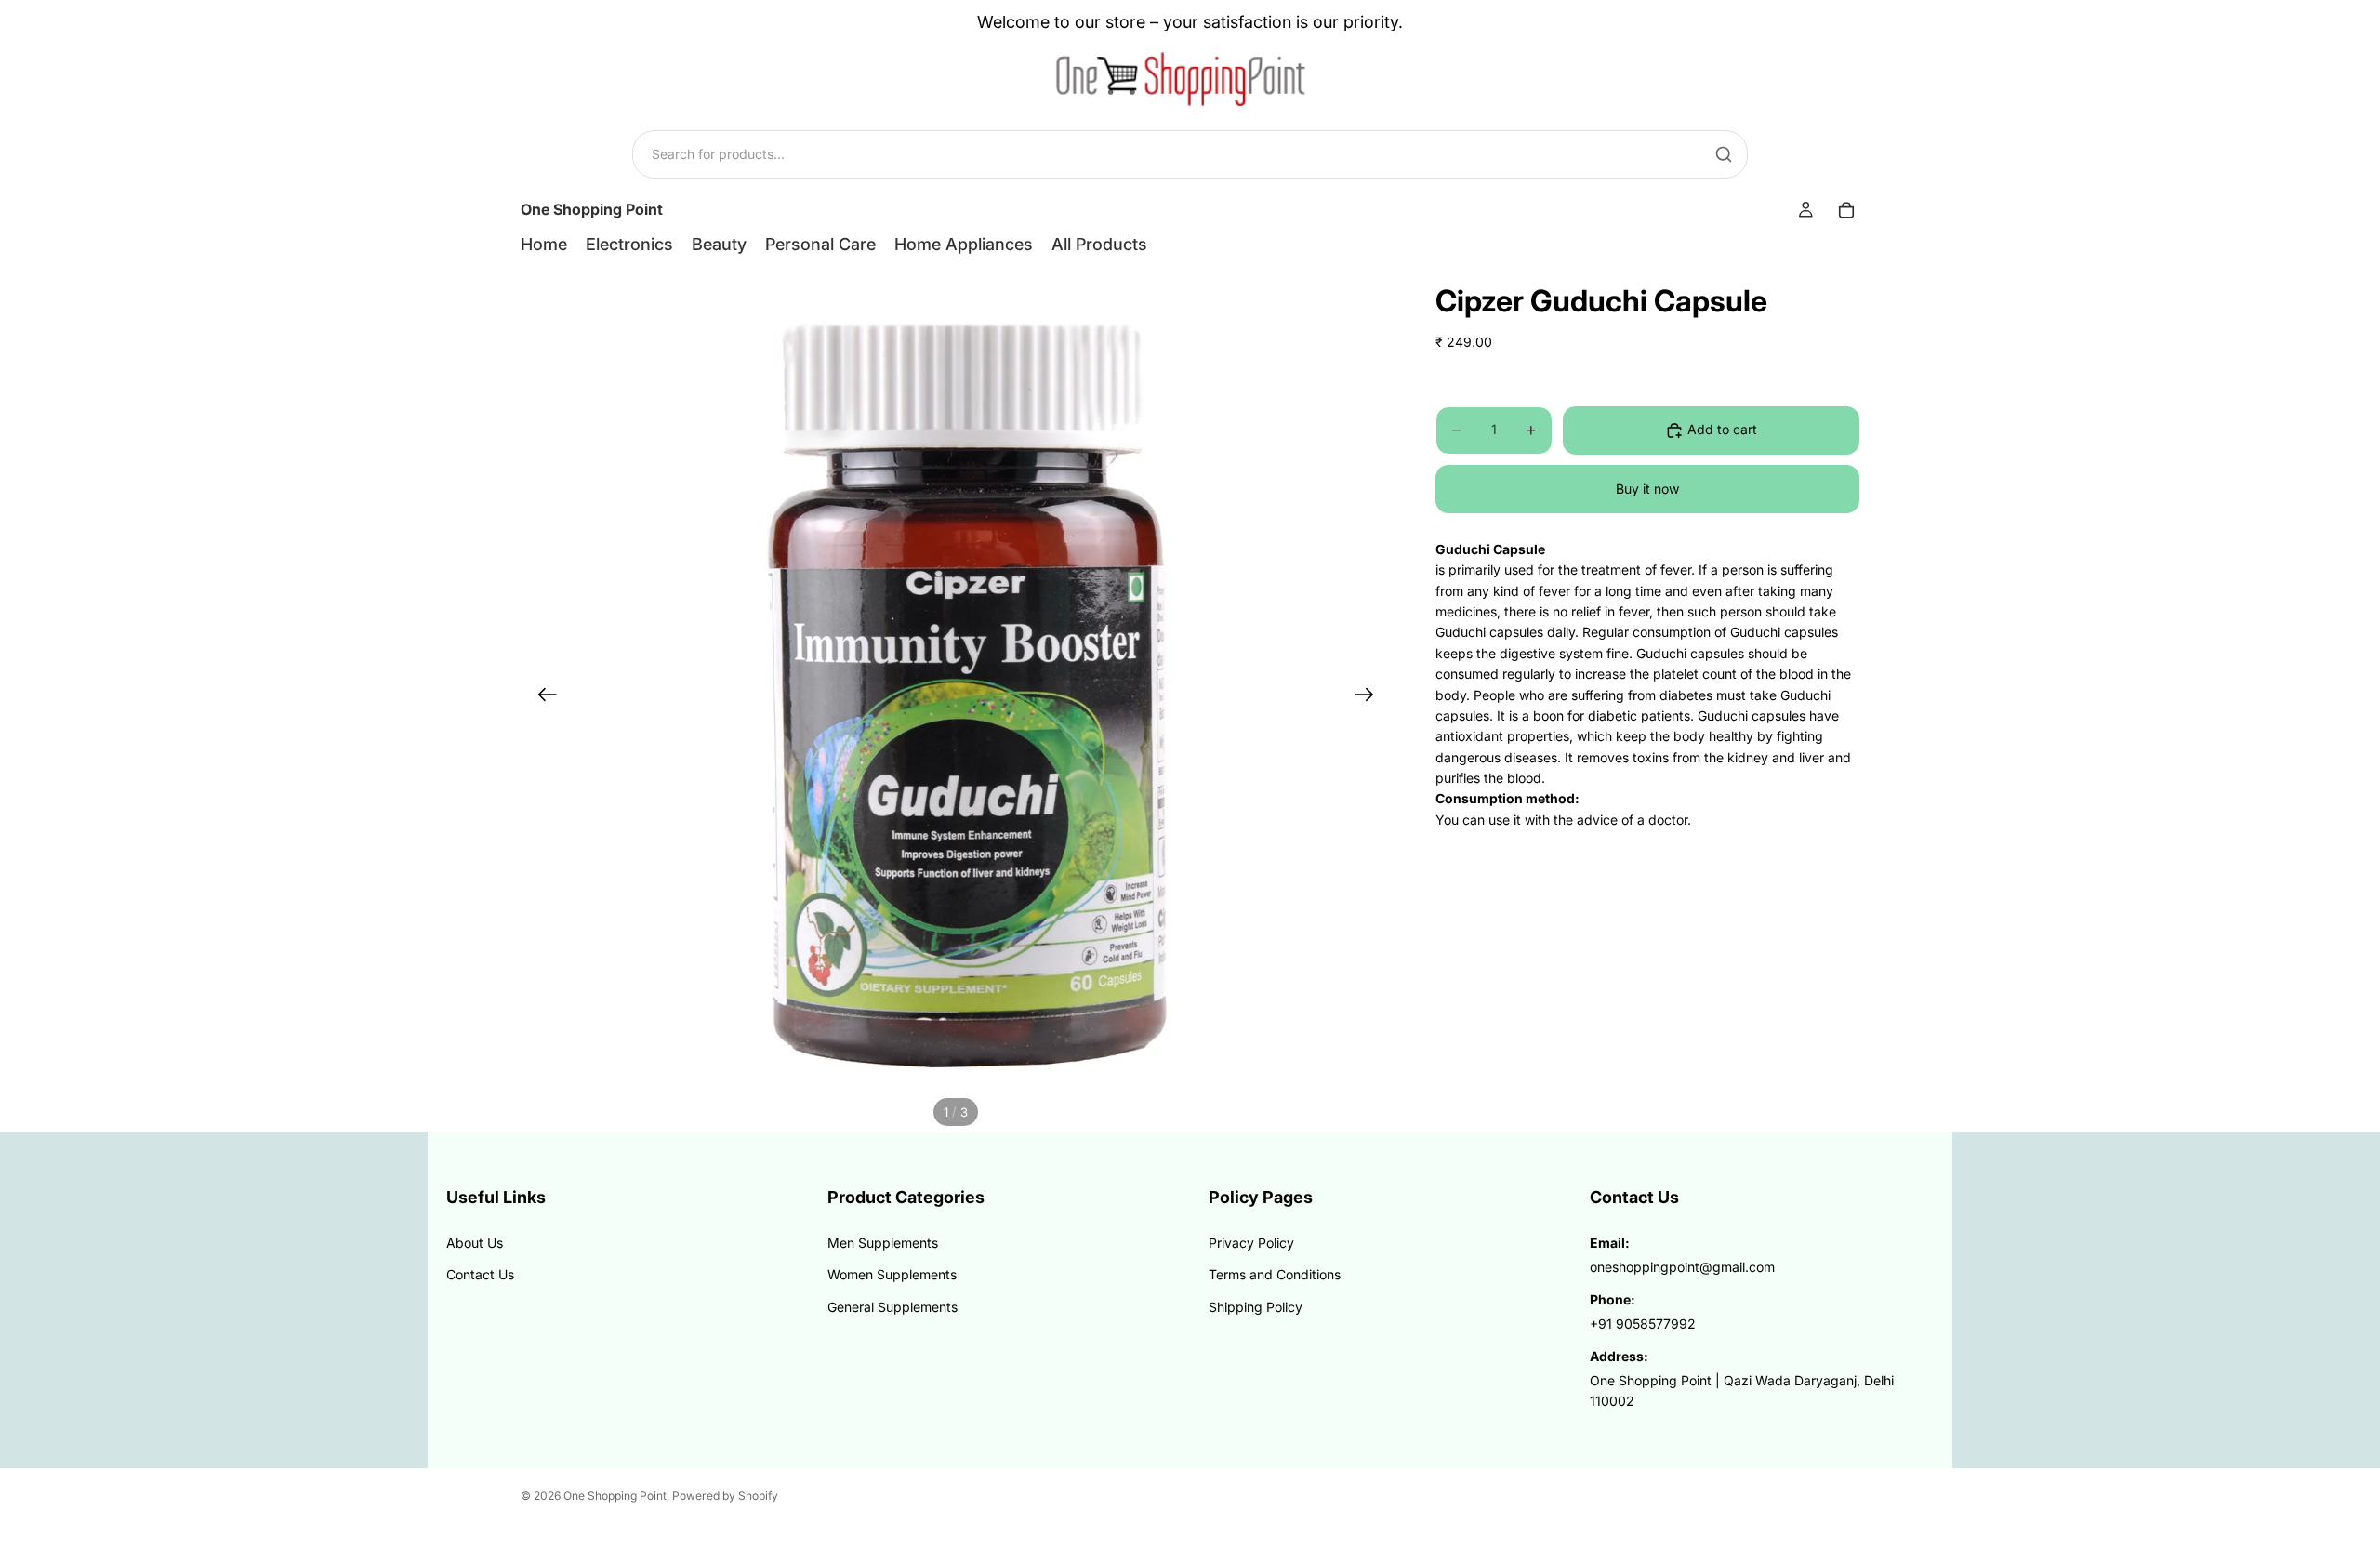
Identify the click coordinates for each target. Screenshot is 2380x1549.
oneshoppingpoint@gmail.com (1682, 1267)
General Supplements (892, 1307)
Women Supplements (892, 1274)
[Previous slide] (542, 697)
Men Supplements (883, 1243)
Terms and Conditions (1275, 1274)
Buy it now (1647, 489)
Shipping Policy (1256, 1307)
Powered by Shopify (725, 1496)
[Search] (1724, 154)
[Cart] (1846, 210)
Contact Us (480, 1274)
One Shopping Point (615, 1496)
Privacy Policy (1251, 1243)
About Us (475, 1243)
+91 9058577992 (1643, 1324)
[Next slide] (1370, 697)
